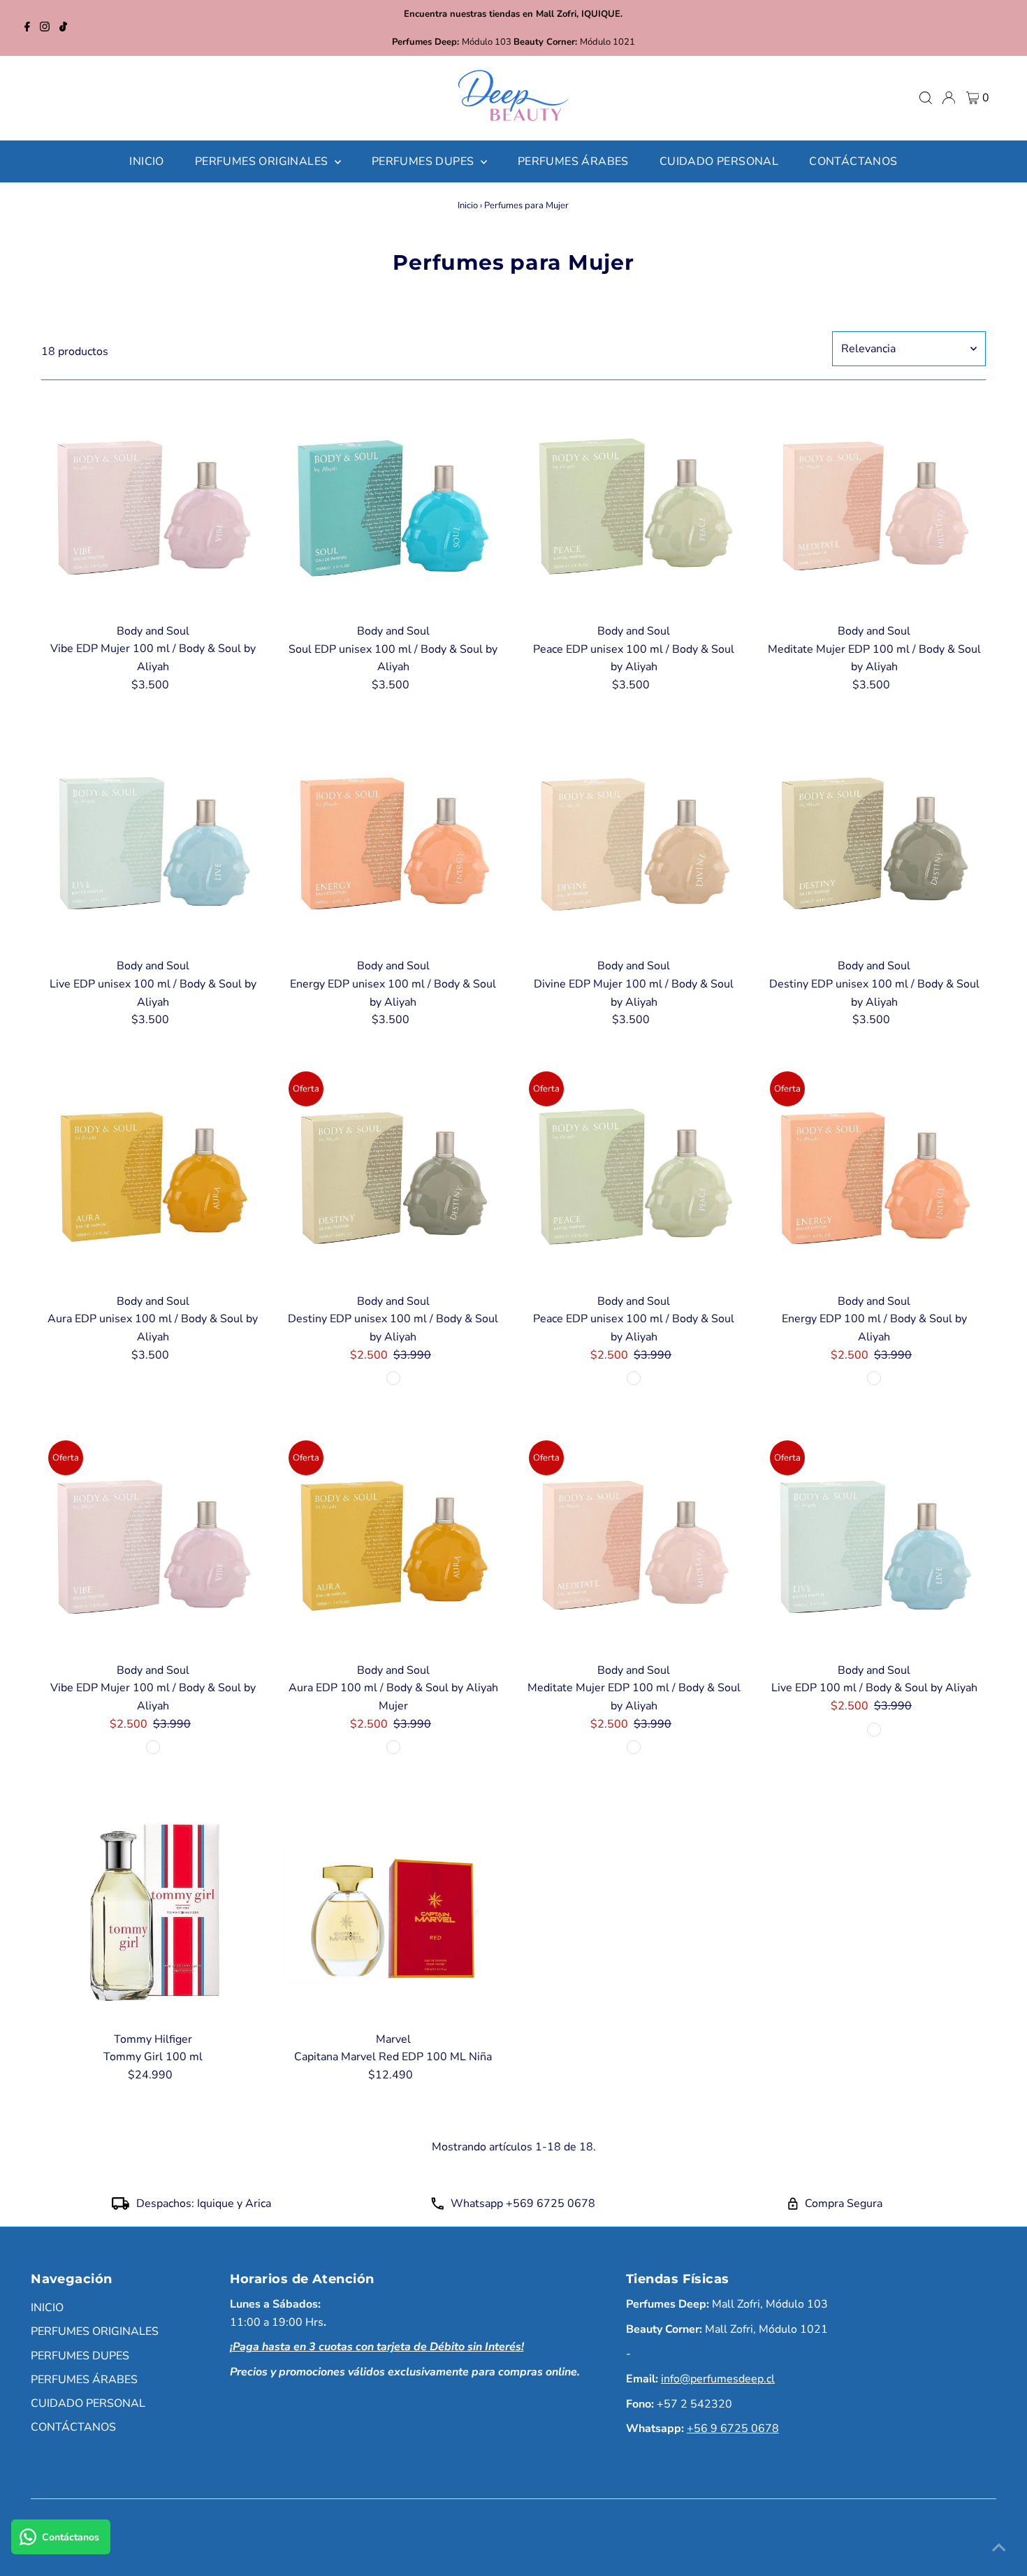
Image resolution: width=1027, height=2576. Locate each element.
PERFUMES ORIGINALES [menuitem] (263, 161)
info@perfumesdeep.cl (718, 2379)
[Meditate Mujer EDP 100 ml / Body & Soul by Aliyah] (874, 506)
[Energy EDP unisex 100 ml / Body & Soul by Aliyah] (393, 840)
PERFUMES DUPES (80, 2356)
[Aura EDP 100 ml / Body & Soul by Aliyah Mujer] (393, 1545)
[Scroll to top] (999, 2548)
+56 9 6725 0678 (733, 2429)
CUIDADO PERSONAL (88, 2403)
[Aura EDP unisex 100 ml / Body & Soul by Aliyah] (153, 1176)
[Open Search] (926, 98)
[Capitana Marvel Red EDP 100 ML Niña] (393, 1914)
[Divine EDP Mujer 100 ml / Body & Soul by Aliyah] (633, 840)
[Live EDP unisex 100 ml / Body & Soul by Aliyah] (153, 840)
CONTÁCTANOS (73, 2427)
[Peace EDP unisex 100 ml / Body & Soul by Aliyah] (633, 506)
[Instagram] (45, 28)
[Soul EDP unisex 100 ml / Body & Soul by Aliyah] (393, 506)
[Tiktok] (63, 28)
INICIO (47, 2308)
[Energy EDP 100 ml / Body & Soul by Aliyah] (874, 1176)
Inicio (468, 205)
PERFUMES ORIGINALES (95, 2331)
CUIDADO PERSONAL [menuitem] (719, 161)
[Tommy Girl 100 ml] (153, 1914)
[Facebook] (27, 28)
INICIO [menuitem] (146, 161)
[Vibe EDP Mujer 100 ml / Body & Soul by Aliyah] (153, 506)
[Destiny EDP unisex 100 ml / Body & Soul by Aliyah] (874, 840)
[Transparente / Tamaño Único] (393, 1378)
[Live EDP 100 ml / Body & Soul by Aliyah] (874, 1545)
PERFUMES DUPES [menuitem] (424, 161)
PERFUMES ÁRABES (84, 2380)
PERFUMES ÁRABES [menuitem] (573, 161)
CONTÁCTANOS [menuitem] (853, 161)
